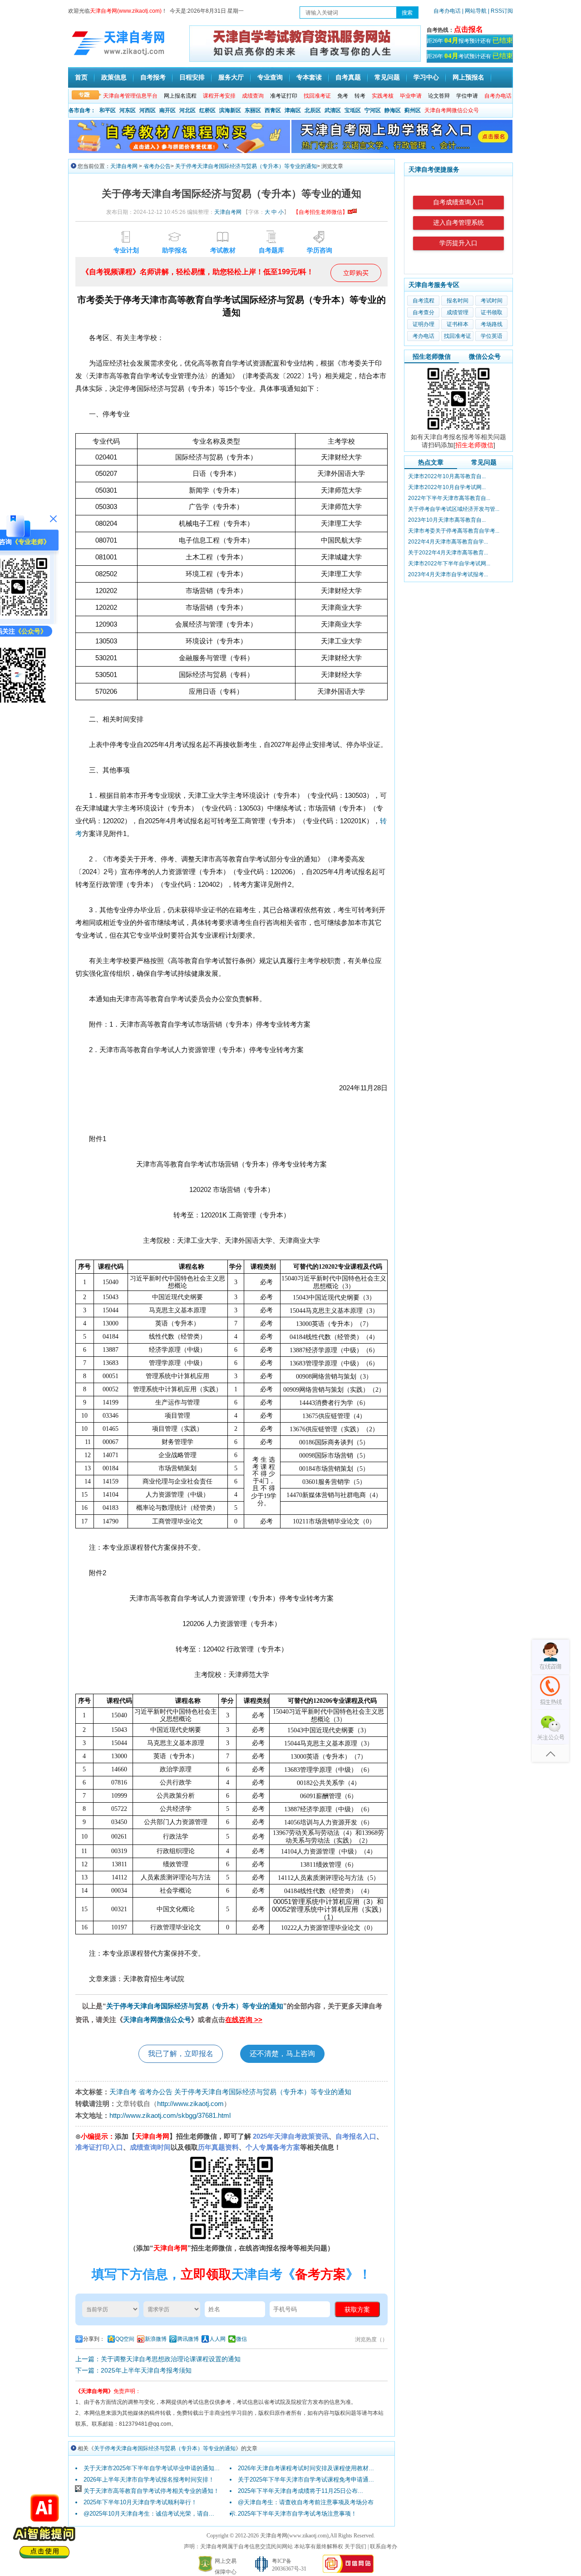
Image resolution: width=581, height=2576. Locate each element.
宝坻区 (353, 110)
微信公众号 (485, 356)
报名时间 (458, 301)
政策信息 (114, 77)
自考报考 (153, 77)
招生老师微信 (432, 356)
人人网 (217, 2339)
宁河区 (373, 110)
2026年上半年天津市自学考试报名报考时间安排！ (149, 2480)
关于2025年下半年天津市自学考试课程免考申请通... (306, 2480)
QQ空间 (125, 2339)
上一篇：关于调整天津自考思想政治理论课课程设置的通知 (158, 2359)
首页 (81, 77)
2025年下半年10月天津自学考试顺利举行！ (140, 2502)
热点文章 (431, 462)
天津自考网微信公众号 (157, 2020)
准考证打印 (284, 96)
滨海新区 (230, 110)
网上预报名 (468, 77)
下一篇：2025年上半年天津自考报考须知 (133, 2370)
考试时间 (492, 301)
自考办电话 (447, 11)
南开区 (167, 110)
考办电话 (423, 336)
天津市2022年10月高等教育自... (447, 476)
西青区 (273, 110)
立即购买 (356, 273)
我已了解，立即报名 (181, 2054)
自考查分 (423, 312)
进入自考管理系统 (458, 223)
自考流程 (423, 301)
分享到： (94, 2339)
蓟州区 (413, 110)
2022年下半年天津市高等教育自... (449, 498)
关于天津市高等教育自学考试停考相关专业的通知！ (151, 2491)
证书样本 (458, 324)
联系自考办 (384, 2546)
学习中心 (426, 77)
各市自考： (82, 110)
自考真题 (348, 77)
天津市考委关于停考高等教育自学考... (454, 531)
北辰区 (313, 110)
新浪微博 (156, 2339)
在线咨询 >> (244, 2020)
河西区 (148, 110)
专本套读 (309, 77)
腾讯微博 (188, 2339)
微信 (241, 2339)
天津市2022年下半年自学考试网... (449, 564)
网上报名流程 (180, 96)
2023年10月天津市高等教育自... (447, 520)
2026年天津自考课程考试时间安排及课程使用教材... (306, 2468)
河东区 (128, 110)
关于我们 (355, 2546)
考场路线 (492, 324)
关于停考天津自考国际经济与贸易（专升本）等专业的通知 (246, 166)
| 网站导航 (474, 11)
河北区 (187, 110)
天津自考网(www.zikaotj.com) (294, 2536)
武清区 (333, 110)
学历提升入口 (458, 243)
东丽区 (253, 110)
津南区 (293, 110)
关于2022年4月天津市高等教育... (448, 553)
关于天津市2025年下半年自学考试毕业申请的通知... (152, 2468)
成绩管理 (458, 312)
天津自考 (123, 2092)
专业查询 (270, 77)
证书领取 (492, 312)
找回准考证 (458, 336)
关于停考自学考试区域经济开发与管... (454, 509)
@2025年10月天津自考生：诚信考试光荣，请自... (149, 2514)
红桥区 (207, 110)
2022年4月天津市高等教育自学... (448, 542)
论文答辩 (439, 96)
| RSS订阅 (500, 11)
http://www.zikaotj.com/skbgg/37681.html (170, 2115)
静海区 (393, 110)
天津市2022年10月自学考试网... (447, 487)
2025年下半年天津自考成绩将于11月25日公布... (300, 2491)
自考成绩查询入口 (458, 202)
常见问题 (387, 77)
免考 (343, 96)
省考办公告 (157, 166)
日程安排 (192, 77)
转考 (360, 96)
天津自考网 (124, 166)
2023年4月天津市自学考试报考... (448, 574)
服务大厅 (231, 77)
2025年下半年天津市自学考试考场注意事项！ (297, 2514)
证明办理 (423, 324)
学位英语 (492, 336)
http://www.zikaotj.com (190, 2104)
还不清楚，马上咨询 (282, 2054)
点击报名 (468, 29)
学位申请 (467, 96)
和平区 (108, 110)
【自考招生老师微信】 (320, 212)
